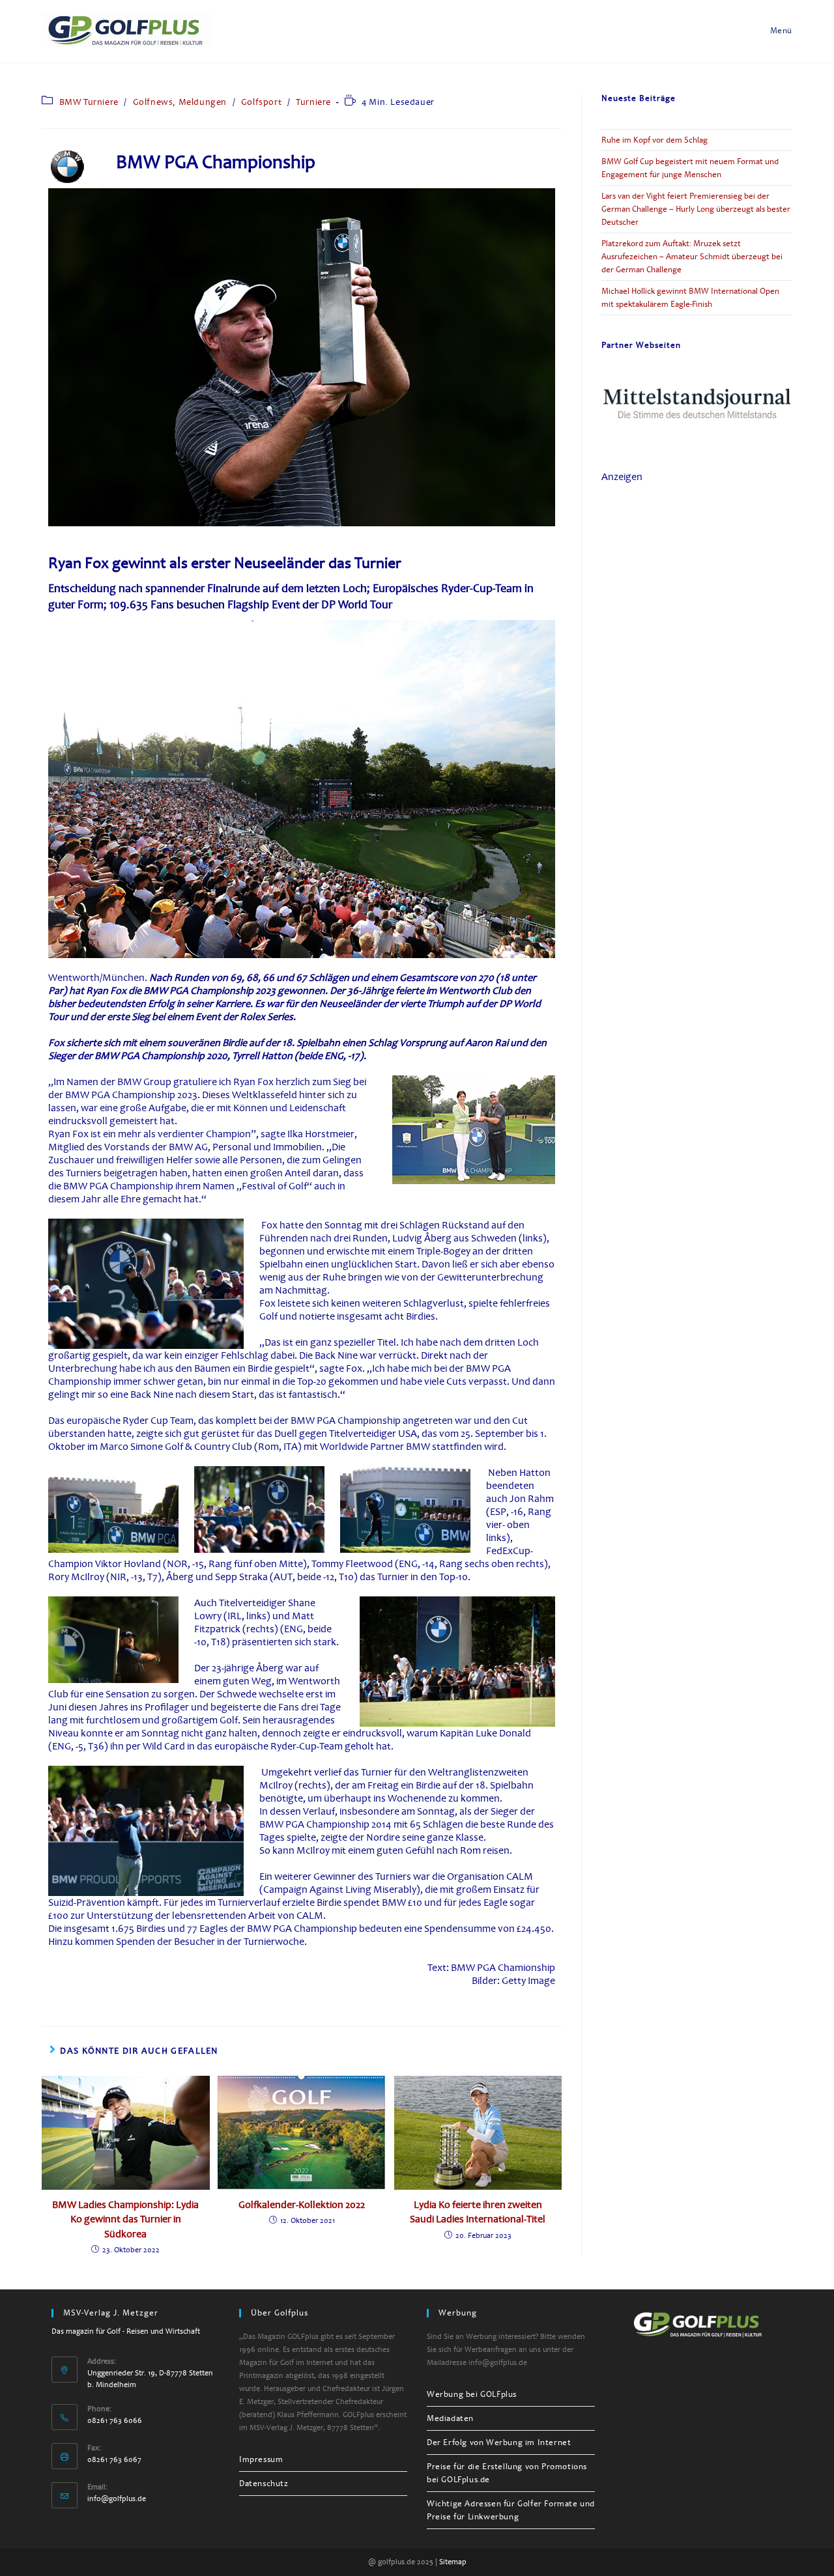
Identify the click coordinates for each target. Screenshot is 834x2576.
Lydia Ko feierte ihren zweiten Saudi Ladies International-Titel (478, 2212)
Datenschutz (264, 2484)
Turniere (313, 102)
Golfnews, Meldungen (180, 102)
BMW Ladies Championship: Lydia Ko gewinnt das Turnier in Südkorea (125, 2219)
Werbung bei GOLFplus (472, 2394)
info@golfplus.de (117, 2499)
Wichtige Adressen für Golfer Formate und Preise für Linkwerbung (511, 2510)
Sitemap (453, 2562)
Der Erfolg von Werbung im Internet (499, 2442)
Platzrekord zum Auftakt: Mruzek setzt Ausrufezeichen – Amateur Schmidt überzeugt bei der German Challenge (692, 257)
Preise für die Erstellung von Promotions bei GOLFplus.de (507, 2473)
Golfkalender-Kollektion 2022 (302, 2205)
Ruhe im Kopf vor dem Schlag (654, 140)
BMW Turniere (89, 102)
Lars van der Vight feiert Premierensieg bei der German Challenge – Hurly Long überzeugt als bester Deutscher (696, 209)
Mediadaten (450, 2418)
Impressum (261, 2459)
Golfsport (261, 102)
